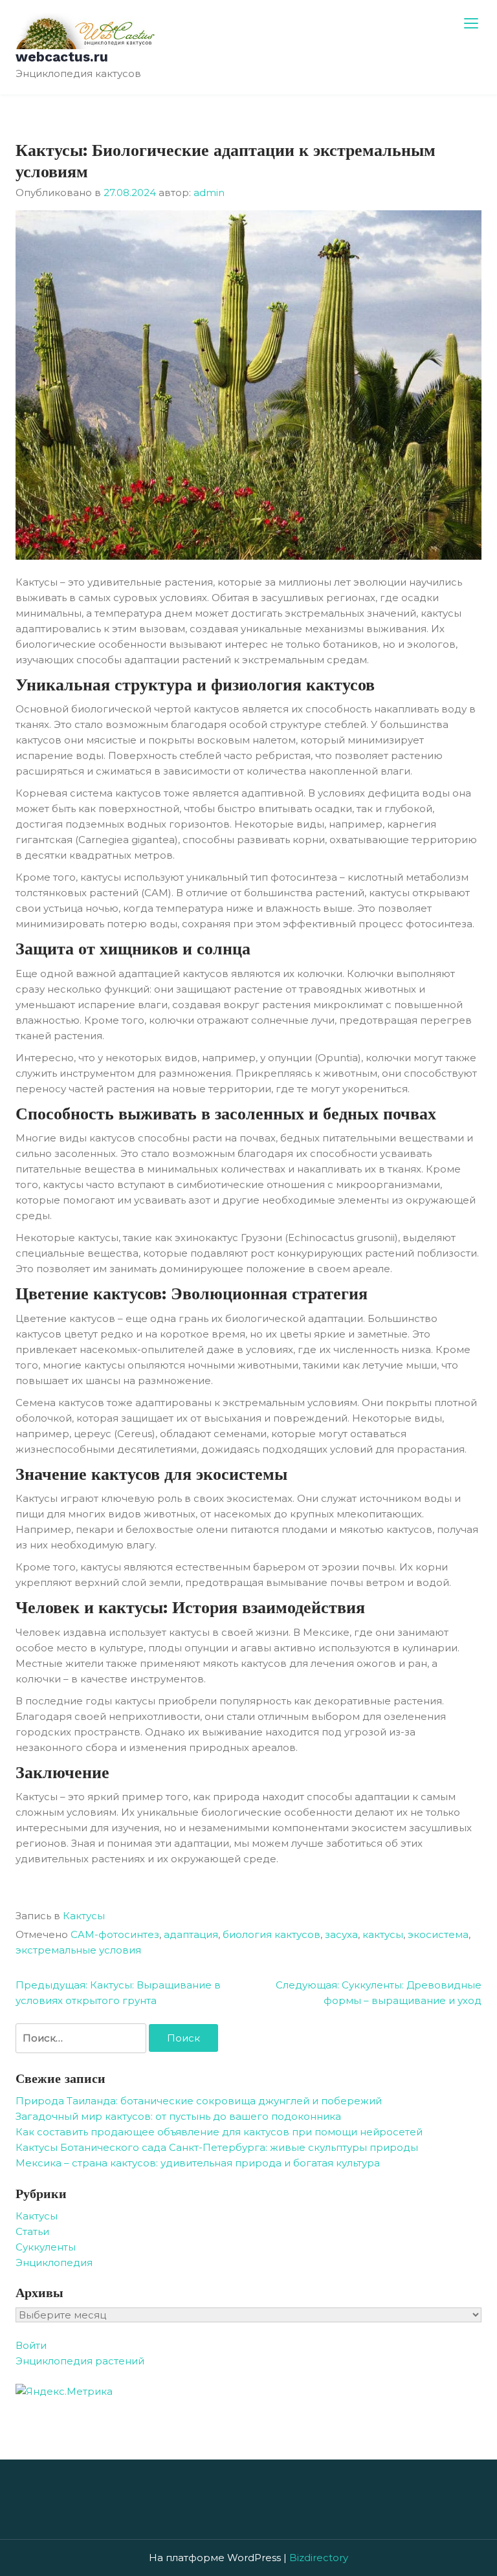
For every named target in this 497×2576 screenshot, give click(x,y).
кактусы (383, 1934)
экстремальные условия (78, 1950)
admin (209, 193)
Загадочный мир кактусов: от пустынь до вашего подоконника (178, 2116)
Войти (31, 2345)
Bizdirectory (319, 2558)
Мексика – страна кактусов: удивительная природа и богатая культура (198, 2163)
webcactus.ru (62, 57)
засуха (341, 1934)
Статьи (32, 2231)
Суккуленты (46, 2247)
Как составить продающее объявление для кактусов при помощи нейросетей (219, 2132)
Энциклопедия (54, 2262)
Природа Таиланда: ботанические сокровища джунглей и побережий (199, 2101)
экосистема (438, 1934)
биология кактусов (271, 1934)
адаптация (191, 1934)
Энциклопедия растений (80, 2361)
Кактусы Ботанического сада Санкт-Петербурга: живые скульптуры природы (217, 2147)
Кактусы (84, 1916)
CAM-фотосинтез (115, 1934)
